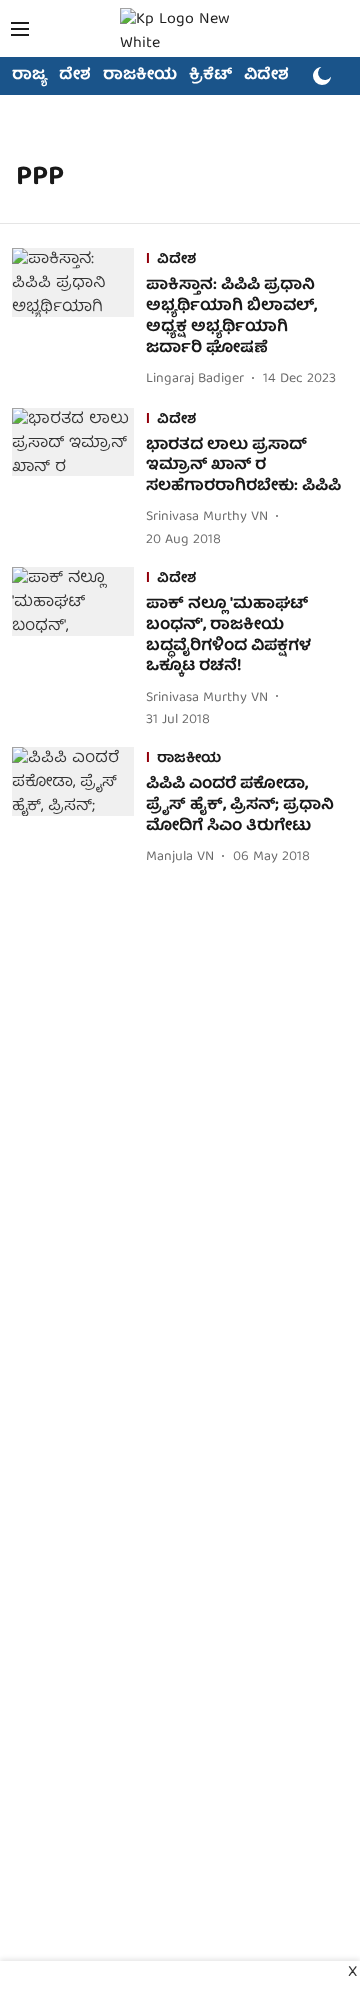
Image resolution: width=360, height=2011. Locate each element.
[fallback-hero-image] (79, 319)
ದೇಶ (75, 76)
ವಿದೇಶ (266, 76)
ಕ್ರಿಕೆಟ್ (210, 76)
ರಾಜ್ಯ (29, 76)
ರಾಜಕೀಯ (140, 76)
